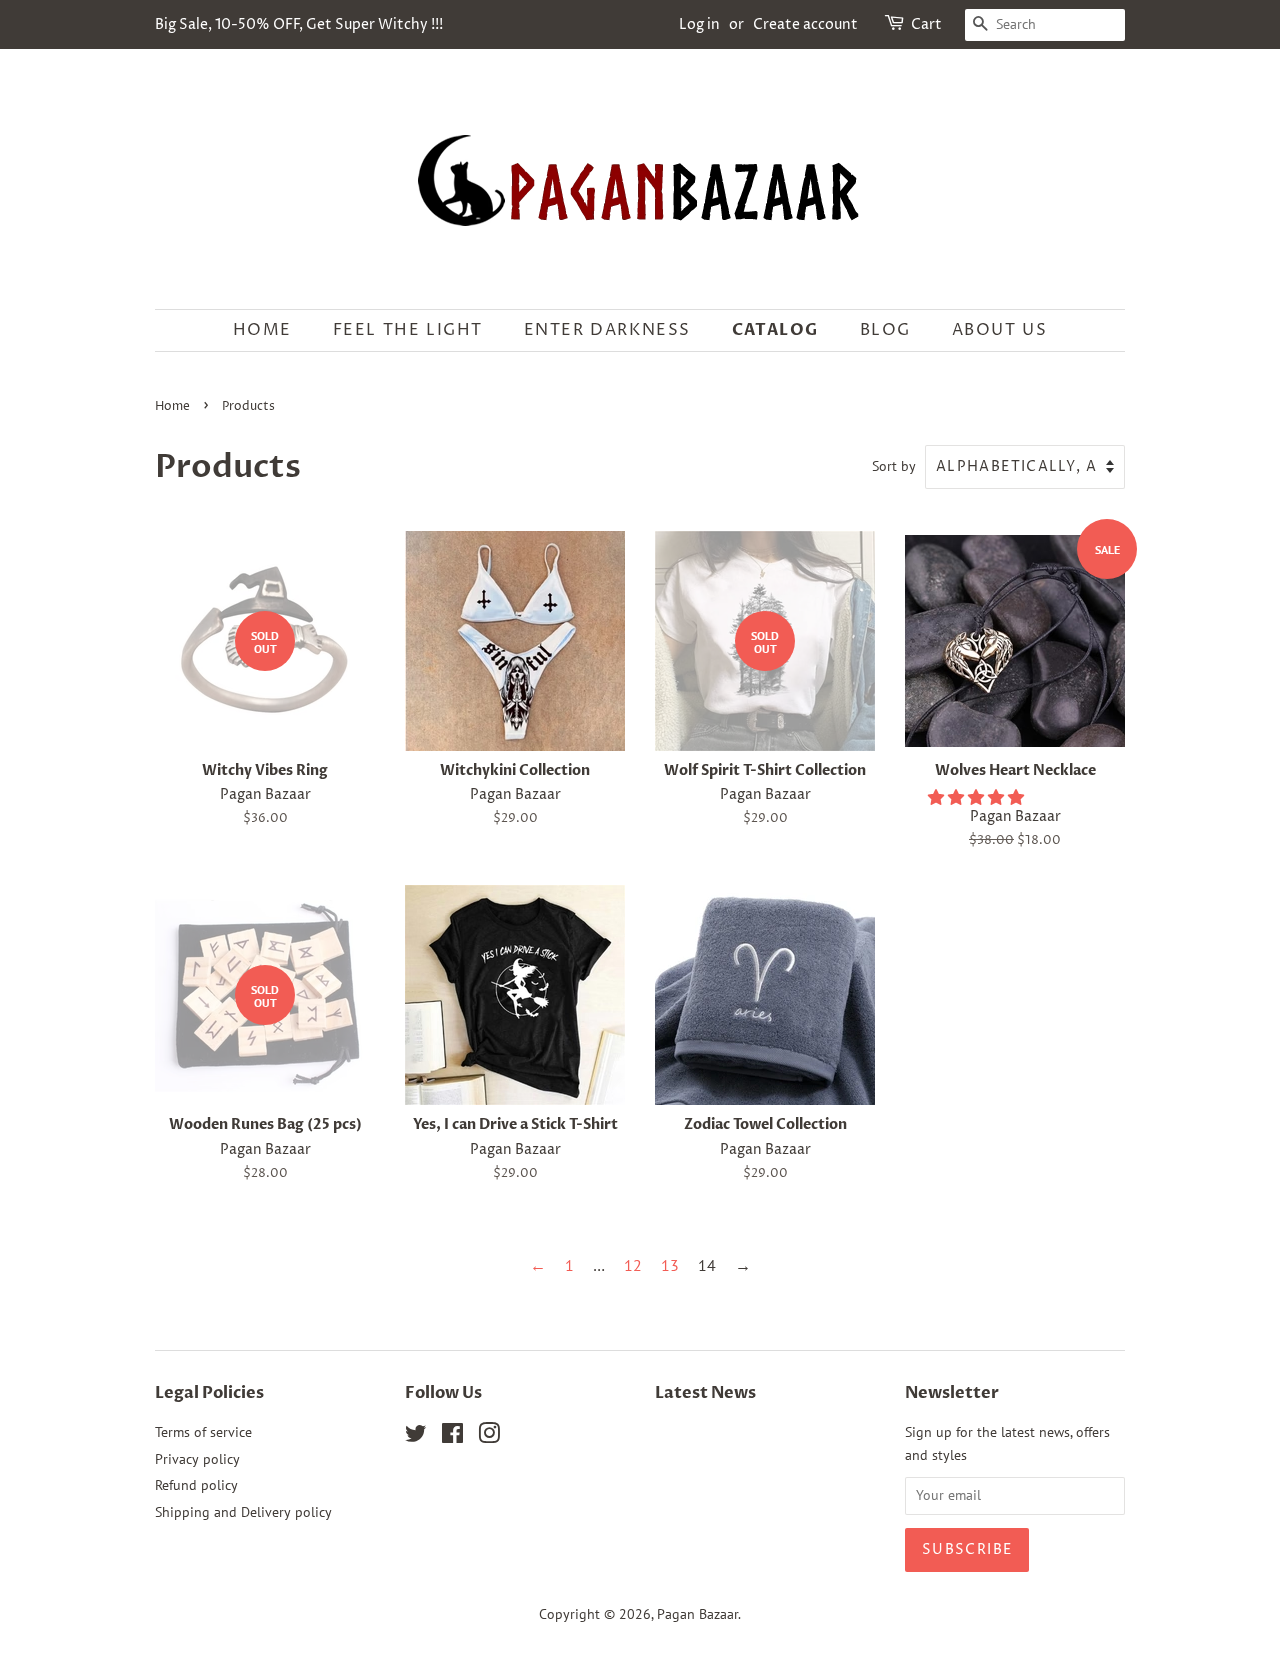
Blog (885, 330)
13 (670, 1265)
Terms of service (203, 1432)
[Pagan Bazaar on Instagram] (489, 1437)
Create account (805, 24)
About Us (1000, 330)
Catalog (775, 330)
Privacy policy (197, 1459)
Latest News (705, 1393)
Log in (699, 24)
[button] (978, 797)
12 (633, 1265)
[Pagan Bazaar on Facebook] (452, 1437)
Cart (926, 24)
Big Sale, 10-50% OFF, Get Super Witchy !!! (299, 24)
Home (262, 330)
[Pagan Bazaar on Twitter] (416, 1437)
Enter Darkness (607, 330)
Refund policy (196, 1485)
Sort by (894, 465)
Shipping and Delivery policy (243, 1512)
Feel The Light (408, 330)
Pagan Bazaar (697, 1614)
